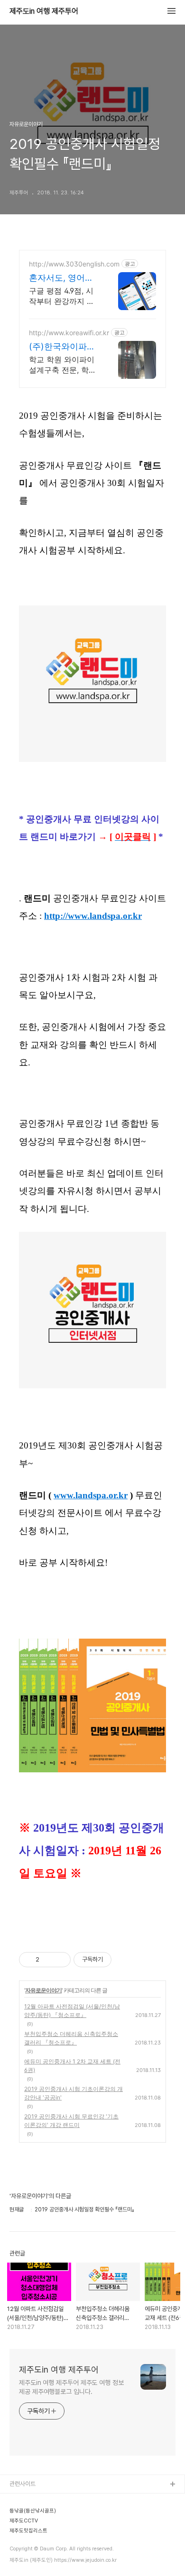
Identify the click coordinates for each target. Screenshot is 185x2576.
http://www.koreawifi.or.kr (69, 333)
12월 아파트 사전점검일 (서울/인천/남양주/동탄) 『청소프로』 (72, 2011)
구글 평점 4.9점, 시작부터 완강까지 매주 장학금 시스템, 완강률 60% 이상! (64, 296)
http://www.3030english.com (74, 264)
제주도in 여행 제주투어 (44, 11)
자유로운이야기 (43, 1990)
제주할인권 (23, 2530)
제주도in (20, 2500)
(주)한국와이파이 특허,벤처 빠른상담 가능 (62, 347)
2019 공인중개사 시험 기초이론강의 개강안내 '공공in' (74, 2093)
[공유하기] (48, 1960)
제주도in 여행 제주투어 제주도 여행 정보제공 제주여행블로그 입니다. (71, 2387)
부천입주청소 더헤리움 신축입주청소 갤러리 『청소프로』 (71, 2038)
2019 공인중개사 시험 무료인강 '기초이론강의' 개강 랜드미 (71, 2121)
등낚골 (18, 2545)
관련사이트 (23, 2484)
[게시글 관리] (60, 1960)
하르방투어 (23, 2515)
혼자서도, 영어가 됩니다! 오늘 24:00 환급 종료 (61, 278)
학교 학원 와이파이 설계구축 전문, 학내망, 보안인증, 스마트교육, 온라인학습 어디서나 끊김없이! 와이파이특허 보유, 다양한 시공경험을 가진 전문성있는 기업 (64, 365)
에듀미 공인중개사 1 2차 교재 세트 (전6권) (72, 2066)
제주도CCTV (26, 2561)
